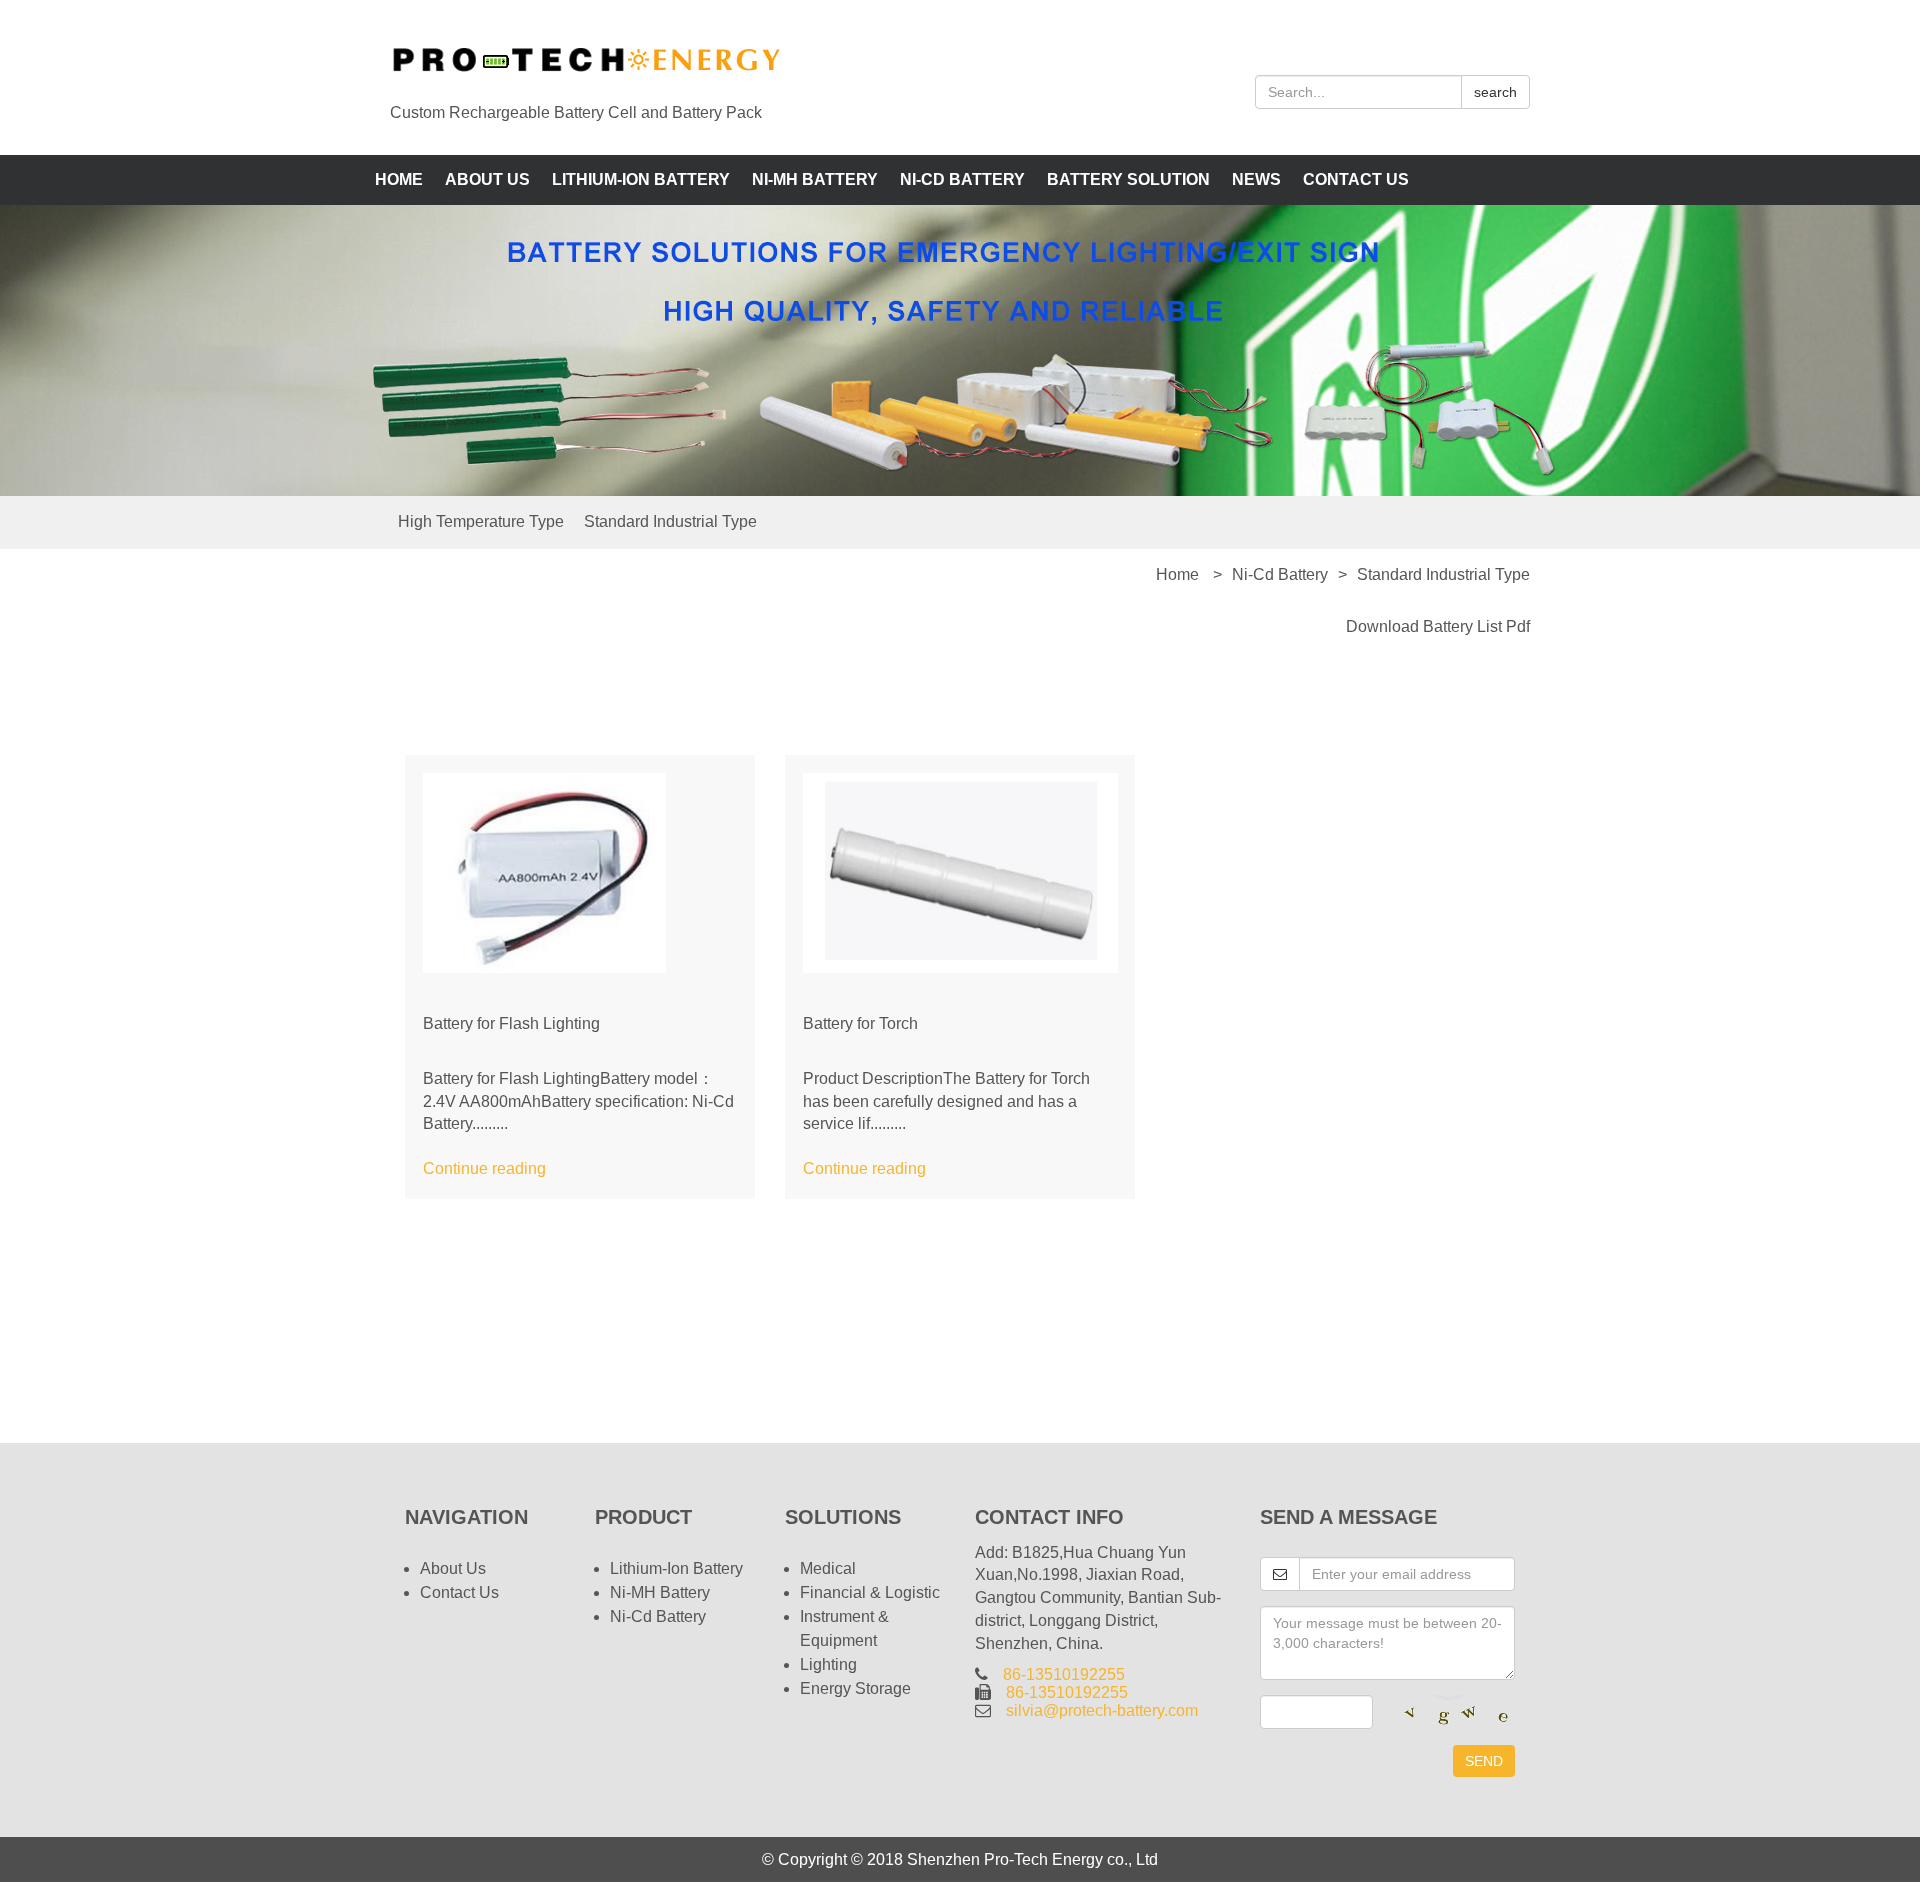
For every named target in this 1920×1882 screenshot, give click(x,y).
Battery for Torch (860, 1023)
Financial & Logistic (870, 1592)
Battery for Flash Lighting (511, 1023)
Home (399, 179)
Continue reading (484, 1168)
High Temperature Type (481, 521)
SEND (1484, 1761)
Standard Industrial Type (670, 521)
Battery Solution (1128, 179)
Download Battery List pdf (1438, 626)
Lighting (828, 1664)
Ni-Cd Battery (962, 179)
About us (487, 179)
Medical (828, 1568)
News (1256, 179)
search (1495, 92)
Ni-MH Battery (815, 179)
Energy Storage (855, 1688)
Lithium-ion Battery (641, 179)
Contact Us (1356, 179)
